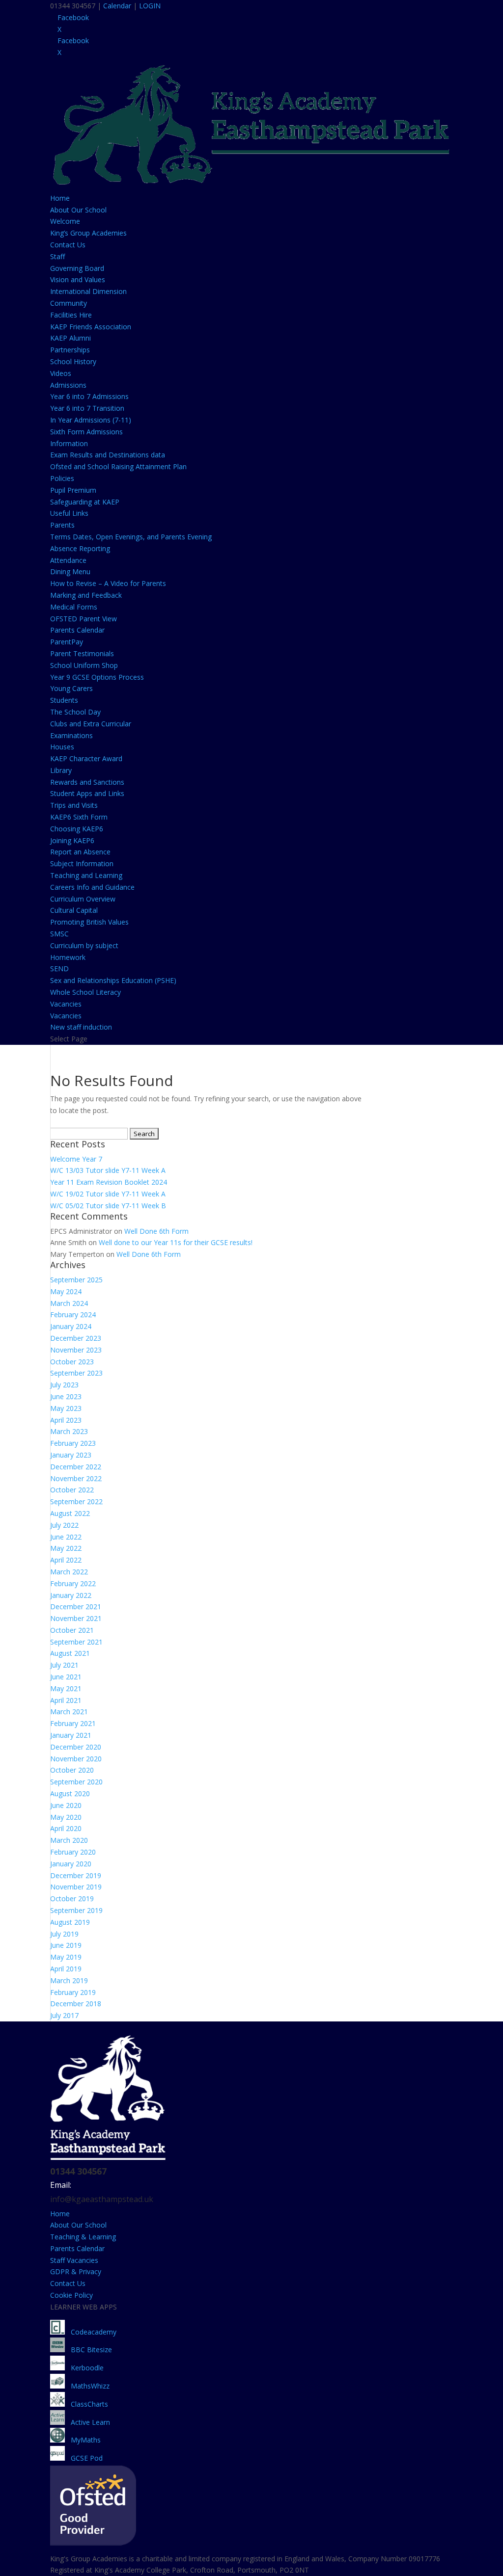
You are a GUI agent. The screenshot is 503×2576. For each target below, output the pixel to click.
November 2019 (76, 1887)
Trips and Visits (74, 805)
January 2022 (71, 1595)
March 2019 (69, 1980)
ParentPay (67, 642)
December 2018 (76, 2004)
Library (61, 770)
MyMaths (83, 2440)
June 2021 (66, 1677)
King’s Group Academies (88, 233)
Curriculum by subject (84, 945)
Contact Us (68, 245)
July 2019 (64, 1934)
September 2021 (76, 1642)
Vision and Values (78, 279)
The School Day (75, 712)
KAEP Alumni (70, 338)
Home (60, 198)
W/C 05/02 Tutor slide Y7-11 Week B (108, 1206)
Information (69, 443)
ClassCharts (86, 2404)
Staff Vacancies (74, 2260)
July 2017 (64, 2015)
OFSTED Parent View (84, 619)
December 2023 (76, 1338)
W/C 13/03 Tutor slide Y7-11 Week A (108, 1170)
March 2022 (69, 1572)
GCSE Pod (84, 2458)
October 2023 (72, 1362)
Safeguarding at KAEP (85, 502)
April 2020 (66, 1828)
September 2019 (76, 1910)
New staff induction (81, 1027)
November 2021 (76, 1618)
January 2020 (71, 1864)
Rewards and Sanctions (87, 782)
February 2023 (73, 1443)
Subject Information (82, 863)
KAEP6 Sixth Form (79, 817)
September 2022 (76, 1501)
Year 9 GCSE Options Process (97, 677)
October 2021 (72, 1630)
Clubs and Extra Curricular (91, 724)
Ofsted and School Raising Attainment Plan (118, 466)
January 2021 (71, 1735)
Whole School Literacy (85, 992)
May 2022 (66, 1548)
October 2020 (72, 1770)
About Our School (78, 210)
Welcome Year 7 (76, 1159)
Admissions (68, 385)
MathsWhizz (87, 2386)
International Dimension (88, 291)
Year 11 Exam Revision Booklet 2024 (109, 1182)
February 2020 (73, 1852)
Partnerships (70, 350)
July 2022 (64, 1525)
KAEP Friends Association (91, 327)
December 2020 (76, 1747)
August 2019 (70, 1922)
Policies (62, 478)
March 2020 (69, 1840)
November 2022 (76, 1478)
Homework (68, 957)
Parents (62, 525)
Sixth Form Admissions (86, 432)
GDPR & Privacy (76, 2271)
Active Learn (87, 2422)
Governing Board (77, 268)
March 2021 (69, 1712)
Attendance (68, 560)
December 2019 (76, 1875)
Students (64, 700)
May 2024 (66, 1291)
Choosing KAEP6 (77, 829)
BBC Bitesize (89, 2350)
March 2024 (69, 1303)
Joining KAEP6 (72, 840)
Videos (61, 373)
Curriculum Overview (83, 899)
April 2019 (66, 1969)
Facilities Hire (71, 315)
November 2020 (76, 1759)
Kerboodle (84, 2368)
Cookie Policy (71, 2295)
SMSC (59, 934)
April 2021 (66, 1700)
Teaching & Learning (83, 2237)
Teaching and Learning (86, 875)
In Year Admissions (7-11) (91, 420)
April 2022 (66, 1560)
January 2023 (71, 1455)
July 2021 (64, 1665)
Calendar (117, 6)
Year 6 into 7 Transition (87, 408)
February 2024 (73, 1315)
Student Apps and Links (87, 793)
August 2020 (70, 1793)
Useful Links (69, 513)
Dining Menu (70, 571)
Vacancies (66, 1004)
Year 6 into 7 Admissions (89, 396)
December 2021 (76, 1607)
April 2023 (66, 1420)
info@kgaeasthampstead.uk (102, 2199)
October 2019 (72, 1899)
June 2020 (66, 1805)
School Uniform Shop (84, 665)
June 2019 (66, 1945)
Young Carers (71, 688)
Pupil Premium (73, 490)
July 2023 (64, 1385)
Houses (62, 747)
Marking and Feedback (86, 595)
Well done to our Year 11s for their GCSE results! (176, 1242)
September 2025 (76, 1280)
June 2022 (66, 1537)
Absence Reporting (80, 548)
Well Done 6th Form (156, 1231)
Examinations (71, 735)
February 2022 (73, 1583)
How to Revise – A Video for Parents (108, 583)
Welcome (65, 221)
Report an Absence (80, 852)
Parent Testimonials (82, 653)
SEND (59, 969)
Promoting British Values (89, 922)
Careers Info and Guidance (92, 887)
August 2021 (70, 1653)
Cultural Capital (74, 910)
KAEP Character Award (86, 758)
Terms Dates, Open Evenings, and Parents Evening (131, 537)
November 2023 (76, 1350)
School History (73, 361)
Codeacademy (94, 2332)
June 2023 (66, 1396)
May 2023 (66, 1408)
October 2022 (72, 1490)
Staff (57, 256)
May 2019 (66, 1957)
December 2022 (76, 1467)
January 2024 (71, 1326)
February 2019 (73, 1992)
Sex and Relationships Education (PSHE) (113, 980)
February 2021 (73, 1723)
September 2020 (76, 1782)
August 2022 (70, 1513)
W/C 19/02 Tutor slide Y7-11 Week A (108, 1194)
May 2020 (66, 1817)
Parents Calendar (77, 630)
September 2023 (76, 1373)
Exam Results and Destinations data (108, 455)
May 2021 (66, 1688)
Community (69, 303)
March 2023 (69, 1431)
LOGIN (150, 6)
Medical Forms (74, 607)
